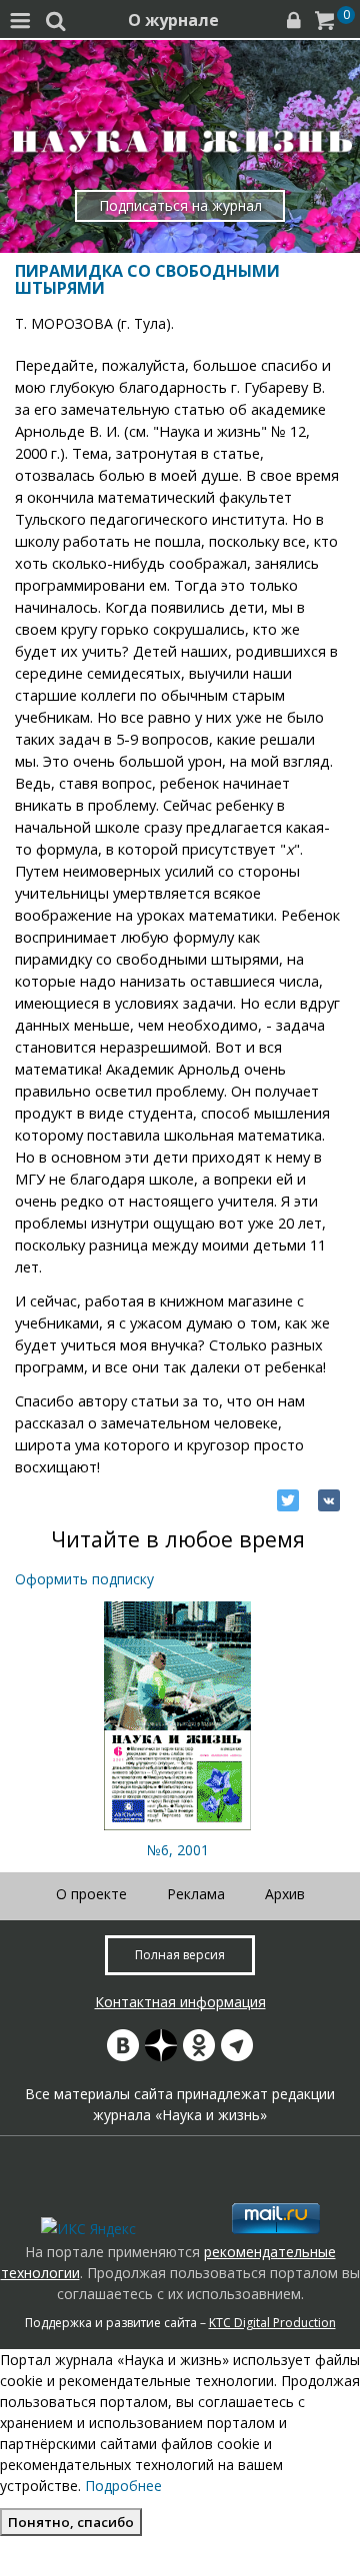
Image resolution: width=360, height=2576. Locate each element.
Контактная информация (180, 2002)
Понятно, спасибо (71, 2522)
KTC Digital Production (272, 2323)
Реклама (196, 1894)
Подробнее (123, 2486)
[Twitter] (288, 1500)
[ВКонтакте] (329, 1500)
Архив (285, 1894)
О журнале (173, 20)
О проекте (91, 1894)
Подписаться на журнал (180, 205)
